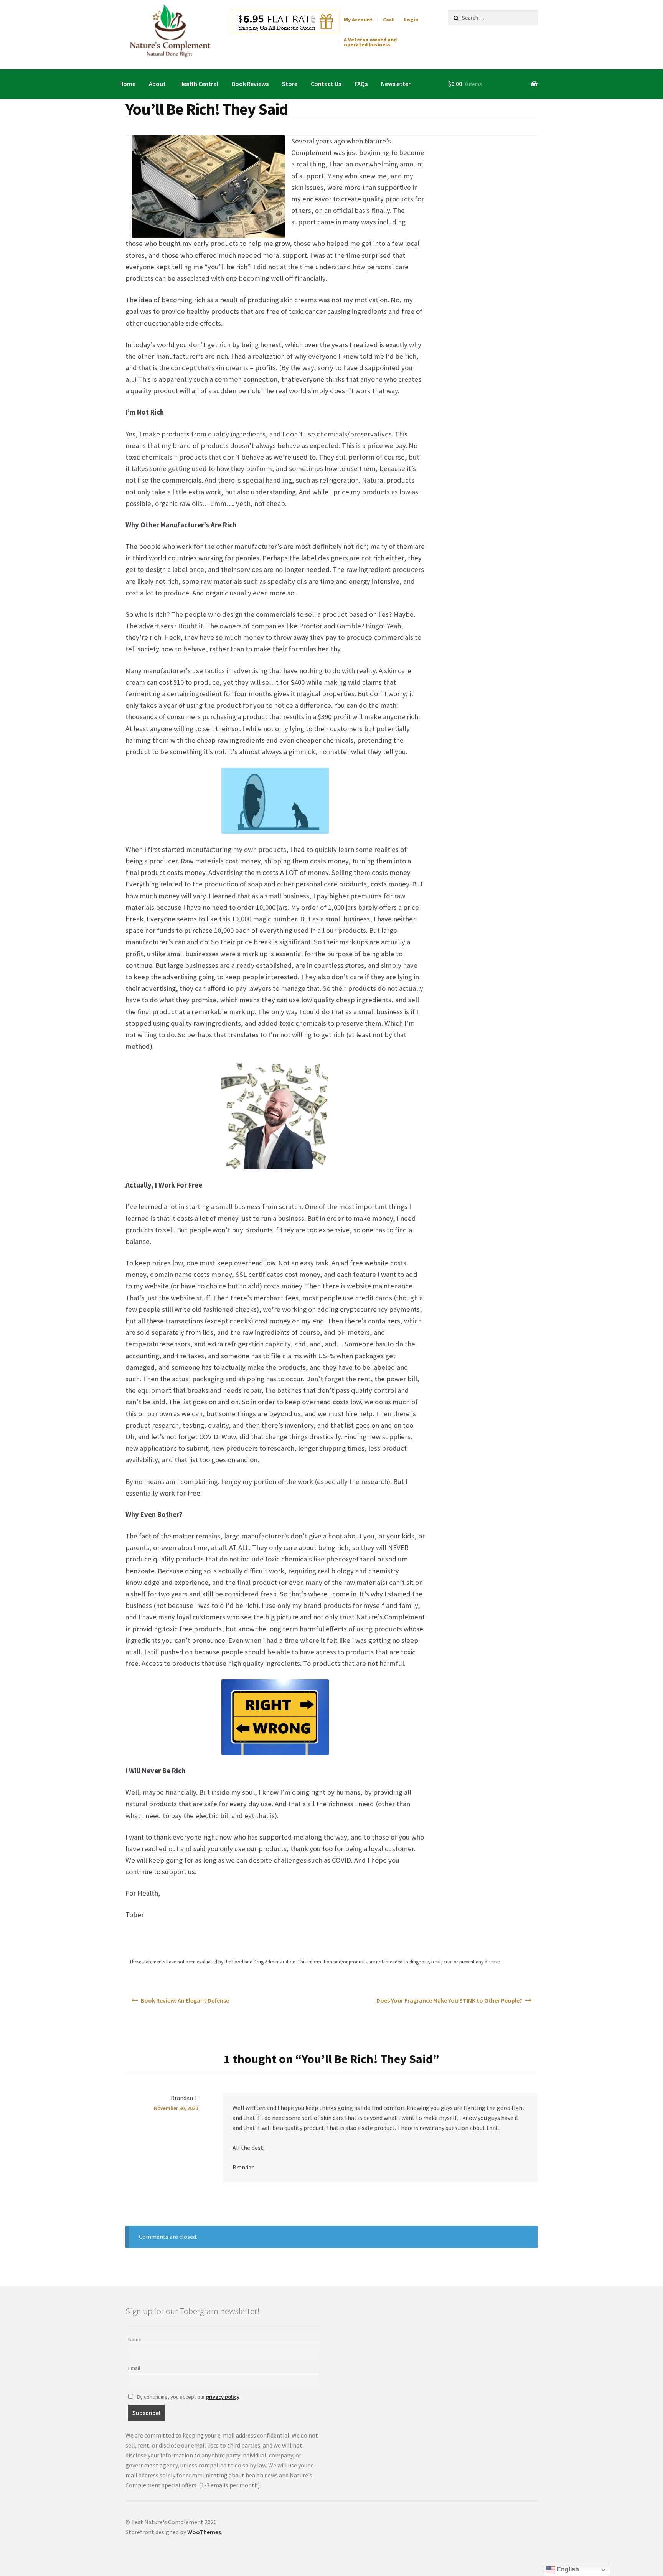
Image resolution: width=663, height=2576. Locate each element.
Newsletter (396, 84)
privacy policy (223, 2397)
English (567, 2569)
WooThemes (204, 2532)
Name (135, 2339)
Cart (388, 20)
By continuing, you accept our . (188, 2397)
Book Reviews (250, 84)
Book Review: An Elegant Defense (185, 2000)
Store (290, 84)
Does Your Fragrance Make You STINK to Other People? (449, 2000)
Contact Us (326, 84)
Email (134, 2368)
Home (127, 84)
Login (411, 20)
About (157, 84)
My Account (358, 20)
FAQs (361, 84)
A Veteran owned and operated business (370, 42)
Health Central (199, 84)
